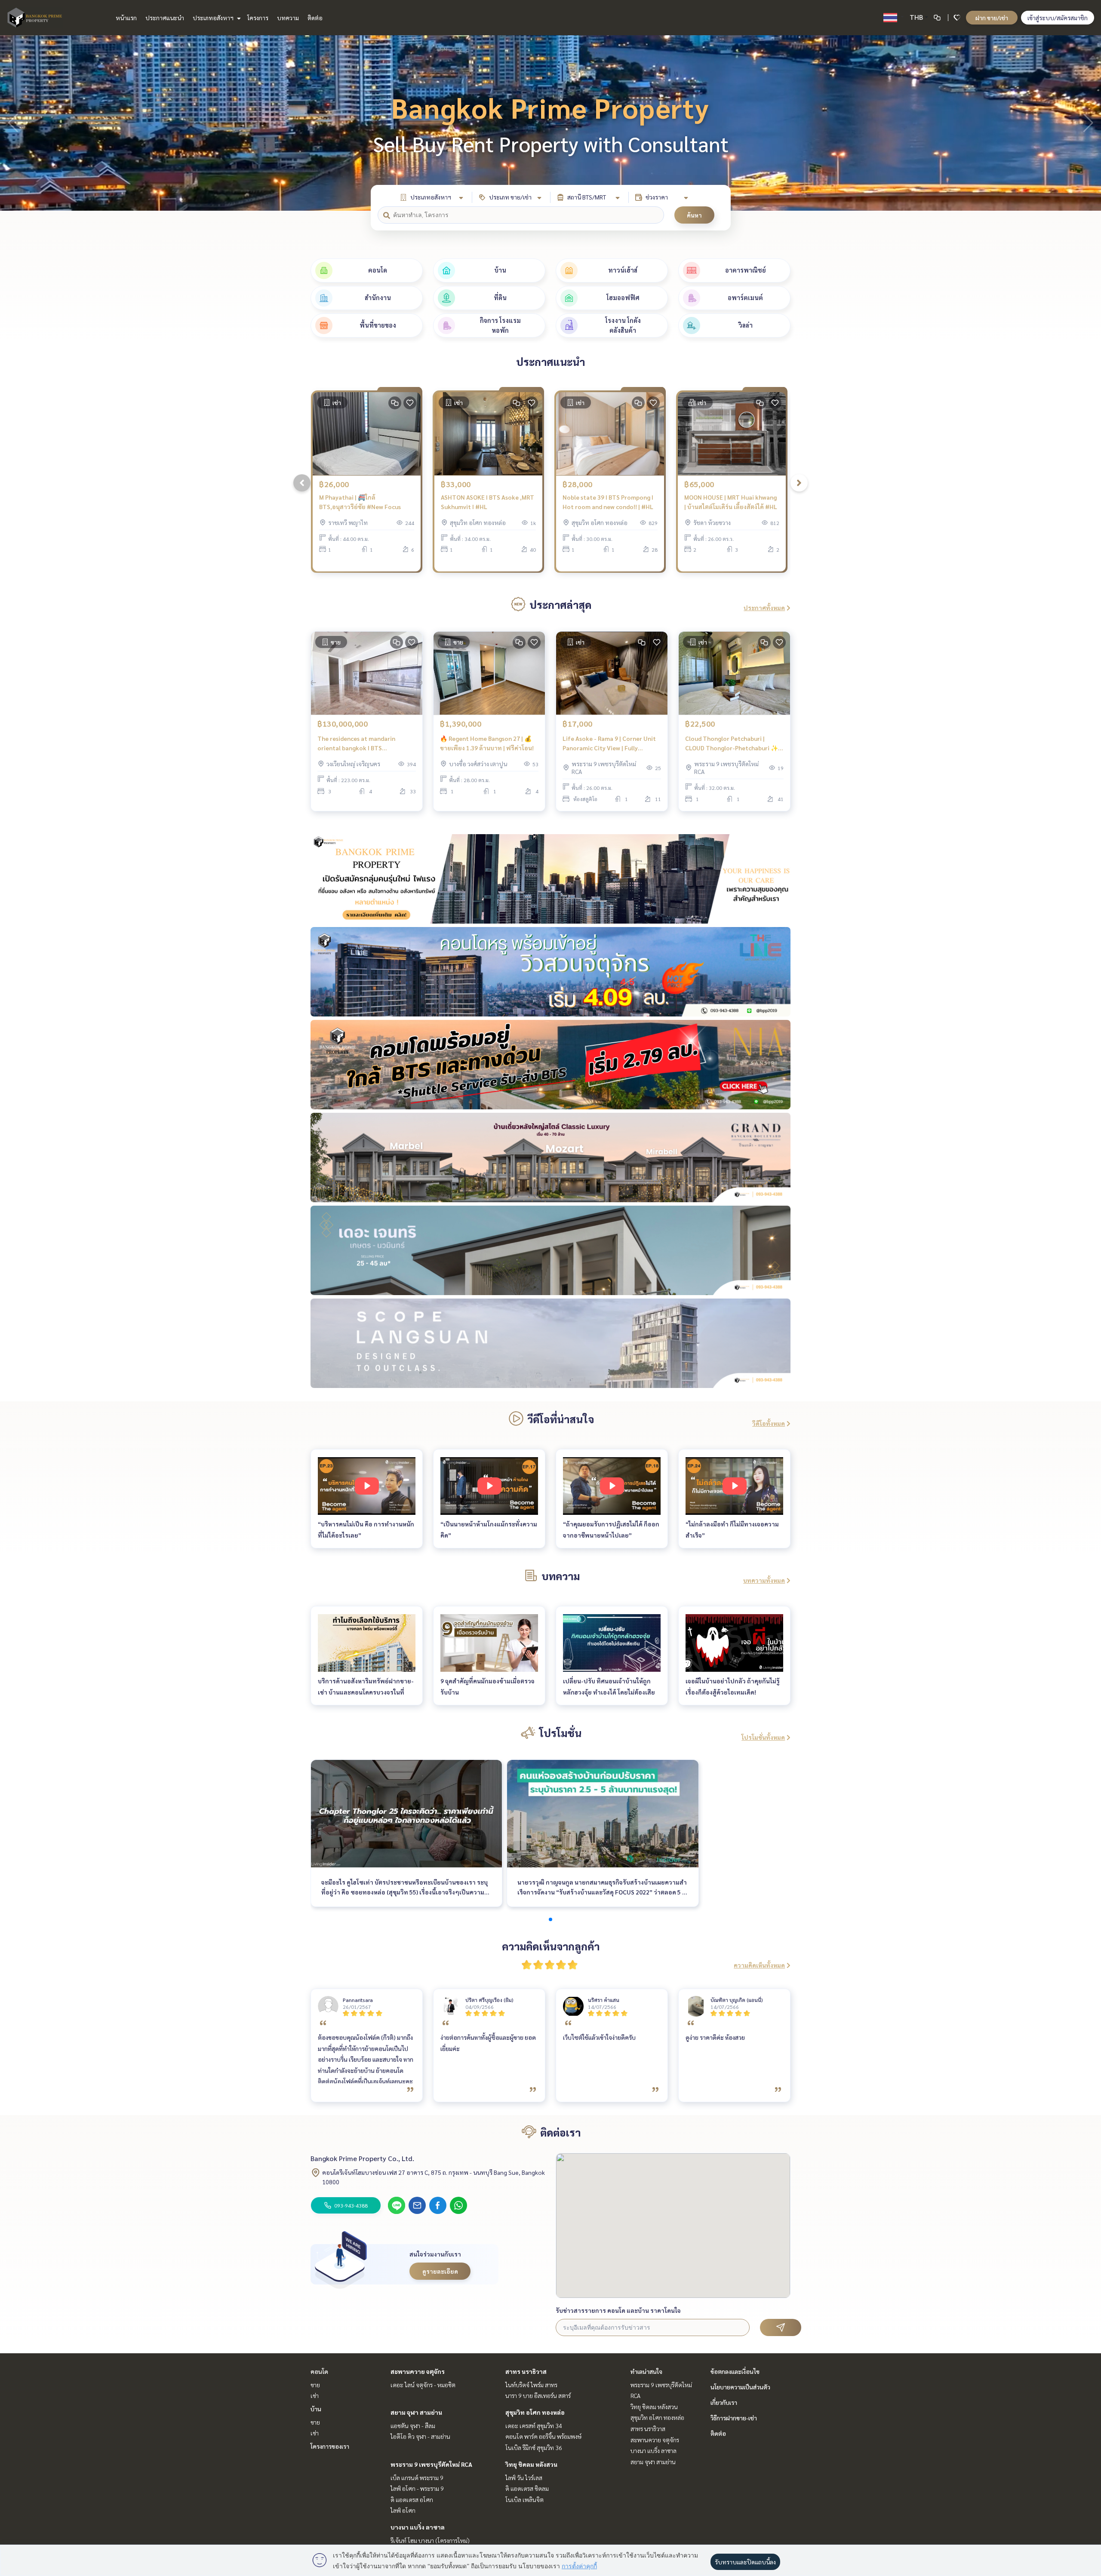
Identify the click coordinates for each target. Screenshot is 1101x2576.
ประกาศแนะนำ (165, 18)
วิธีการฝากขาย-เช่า (734, 2418)
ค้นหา (694, 215)
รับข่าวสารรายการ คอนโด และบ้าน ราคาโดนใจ (618, 2310)
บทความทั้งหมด (764, 1580)
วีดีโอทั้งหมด (769, 1423)
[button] (1088, 123)
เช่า (315, 2395)
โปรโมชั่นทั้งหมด (763, 1737)
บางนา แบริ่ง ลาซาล (418, 2527)
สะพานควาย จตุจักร (418, 2371)
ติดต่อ (315, 18)
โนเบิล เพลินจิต (524, 2499)
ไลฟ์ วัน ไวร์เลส (524, 2478)
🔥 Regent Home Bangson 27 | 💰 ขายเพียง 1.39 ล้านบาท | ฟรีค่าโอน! (487, 743)
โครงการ (258, 18)
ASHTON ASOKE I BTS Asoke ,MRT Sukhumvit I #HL (487, 502)
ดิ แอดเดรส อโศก (412, 2499)
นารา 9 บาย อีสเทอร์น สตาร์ (538, 2395)
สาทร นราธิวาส (526, 2371)
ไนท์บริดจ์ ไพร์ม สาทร (531, 2385)
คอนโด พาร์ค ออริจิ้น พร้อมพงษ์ (543, 2436)
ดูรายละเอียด (440, 2271)
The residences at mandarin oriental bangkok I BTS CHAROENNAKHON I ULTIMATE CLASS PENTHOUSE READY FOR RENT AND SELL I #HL (360, 744)
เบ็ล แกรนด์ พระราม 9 (417, 2478)
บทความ (288, 18)
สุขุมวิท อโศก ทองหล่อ (535, 2412)
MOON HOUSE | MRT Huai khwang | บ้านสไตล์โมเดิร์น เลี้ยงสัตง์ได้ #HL (731, 502)
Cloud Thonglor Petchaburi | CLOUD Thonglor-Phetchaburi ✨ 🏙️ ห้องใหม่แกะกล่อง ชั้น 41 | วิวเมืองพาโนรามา (733, 744)
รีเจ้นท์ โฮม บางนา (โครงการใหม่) (430, 2540)
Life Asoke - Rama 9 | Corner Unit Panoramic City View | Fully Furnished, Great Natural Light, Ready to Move (609, 744)
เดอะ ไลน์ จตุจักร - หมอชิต (423, 2385)
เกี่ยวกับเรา (724, 2402)
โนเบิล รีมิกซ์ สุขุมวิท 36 (534, 2447)
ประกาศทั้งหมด (764, 608)
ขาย (315, 2385)
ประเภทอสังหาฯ (214, 18)
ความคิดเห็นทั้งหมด (759, 1965)
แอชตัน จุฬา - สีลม (413, 2426)
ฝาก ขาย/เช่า (992, 18)
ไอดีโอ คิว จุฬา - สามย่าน (420, 2436)
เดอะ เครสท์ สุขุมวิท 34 (534, 2426)
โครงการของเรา (330, 2446)
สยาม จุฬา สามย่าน (416, 2412)
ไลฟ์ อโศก (403, 2510)
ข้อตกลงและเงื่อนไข (735, 2371)
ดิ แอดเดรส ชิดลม (527, 2488)
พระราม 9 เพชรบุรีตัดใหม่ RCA (431, 2464)
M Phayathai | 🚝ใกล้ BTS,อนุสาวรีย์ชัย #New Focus (360, 502)
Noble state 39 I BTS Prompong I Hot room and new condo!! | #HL (608, 502)
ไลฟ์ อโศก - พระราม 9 (417, 2488)
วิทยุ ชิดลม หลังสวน (531, 2464)
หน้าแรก (126, 18)
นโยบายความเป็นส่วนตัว (740, 2387)
